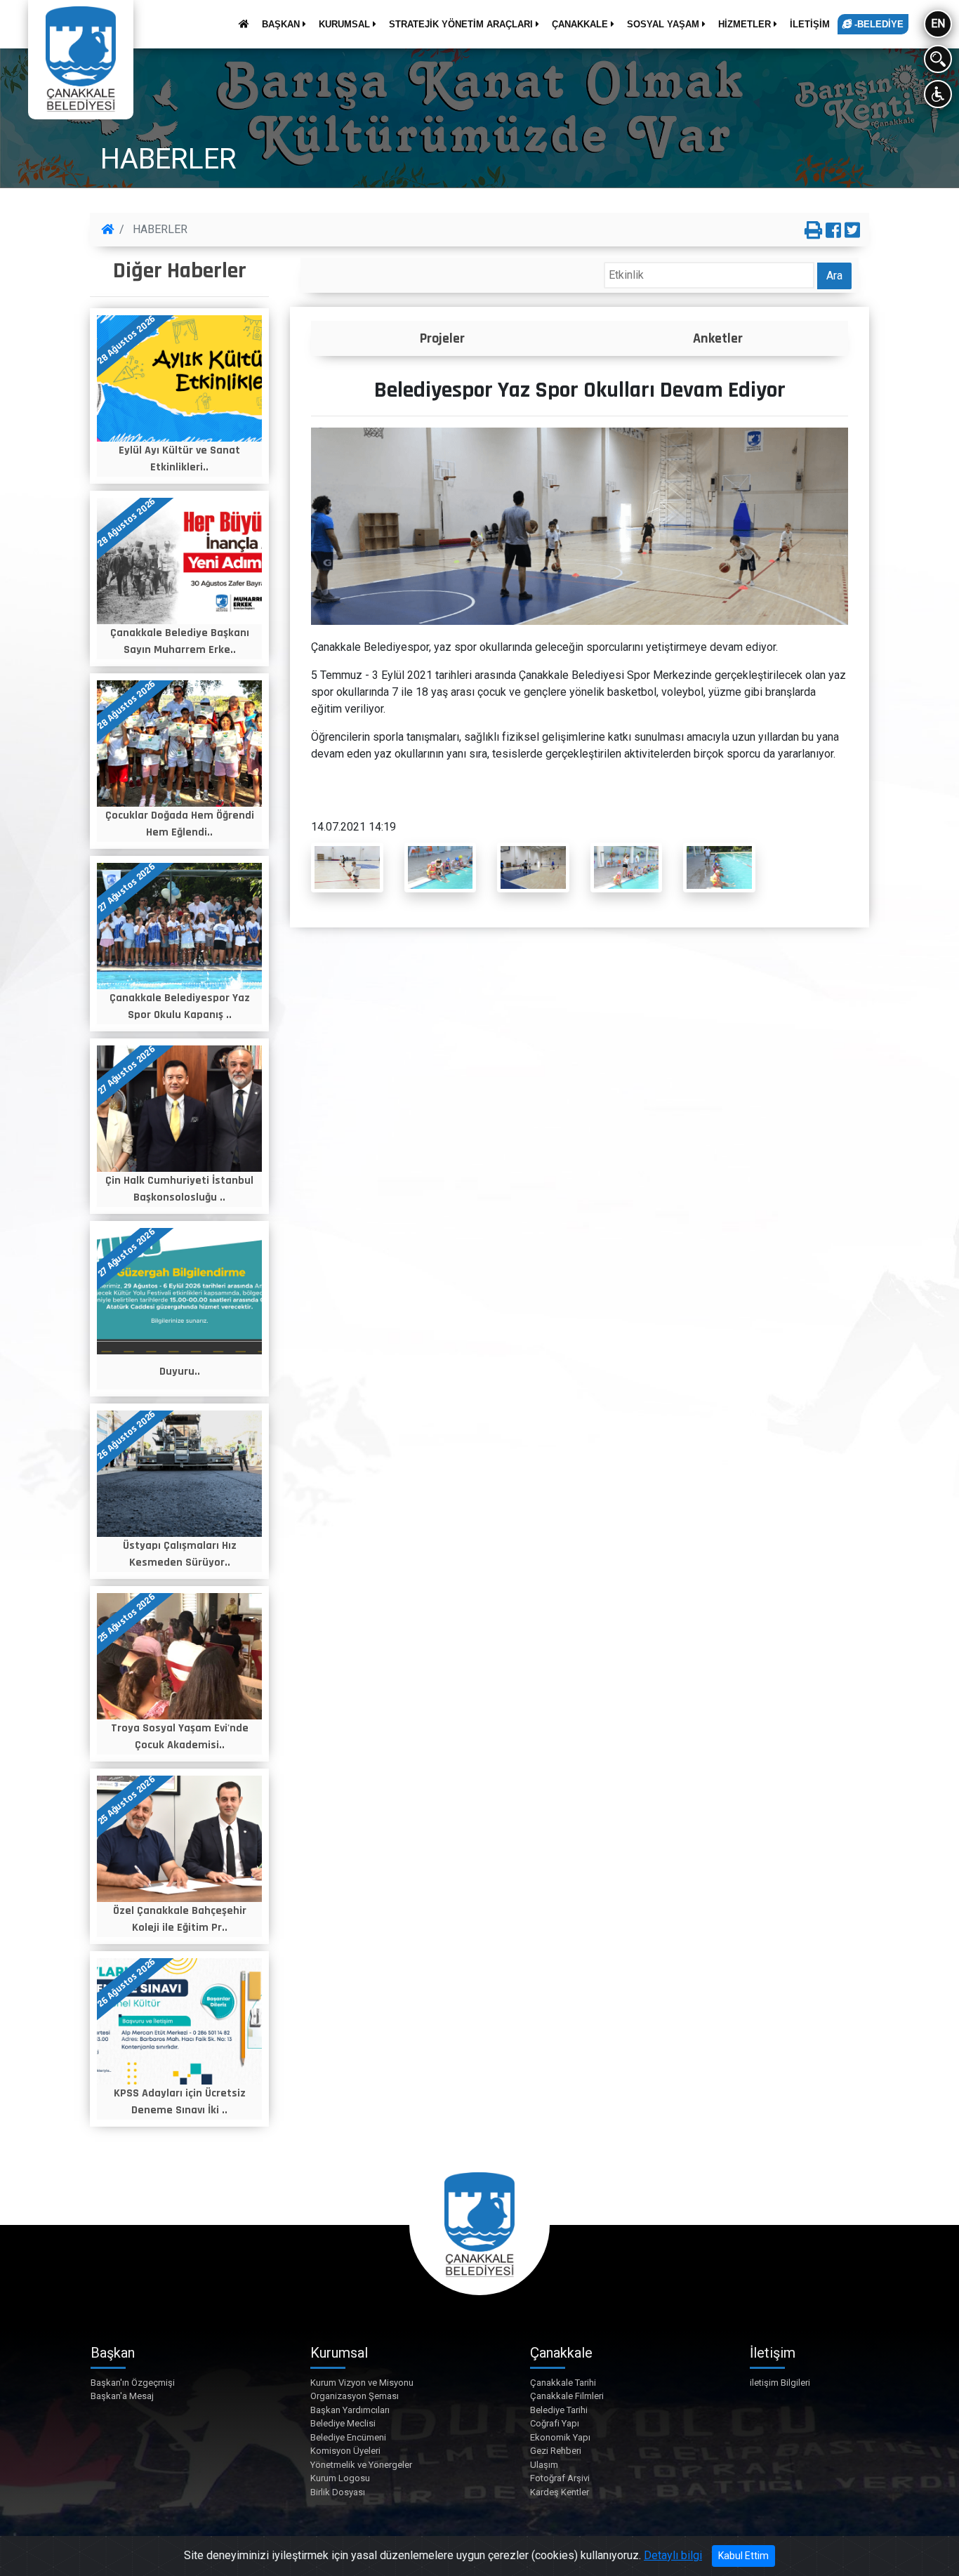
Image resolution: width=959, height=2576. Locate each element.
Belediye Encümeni (348, 2437)
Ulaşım (544, 2465)
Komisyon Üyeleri (345, 2451)
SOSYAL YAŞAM (664, 24)
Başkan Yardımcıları (350, 2410)
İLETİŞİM (810, 24)
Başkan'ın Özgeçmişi (133, 2383)
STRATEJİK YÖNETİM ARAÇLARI (462, 24)
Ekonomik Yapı (560, 2437)
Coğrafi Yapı (555, 2423)
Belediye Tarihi (559, 2410)
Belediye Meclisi (343, 2423)
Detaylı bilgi (673, 2555)
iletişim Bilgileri (780, 2383)
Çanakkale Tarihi (563, 2383)
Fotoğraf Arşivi (560, 2478)
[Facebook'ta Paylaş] (833, 231)
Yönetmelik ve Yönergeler (361, 2465)
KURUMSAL (346, 24)
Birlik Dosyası (338, 2492)
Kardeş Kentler (560, 2492)
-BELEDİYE (878, 24)
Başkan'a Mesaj (122, 2396)
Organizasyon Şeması (355, 2396)
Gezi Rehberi (556, 2451)
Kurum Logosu (340, 2478)
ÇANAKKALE (581, 24)
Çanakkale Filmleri (567, 2396)
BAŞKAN (282, 24)
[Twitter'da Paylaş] (852, 231)
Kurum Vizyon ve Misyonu (362, 2383)
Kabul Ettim (743, 2556)
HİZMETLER (746, 24)
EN (938, 24)
